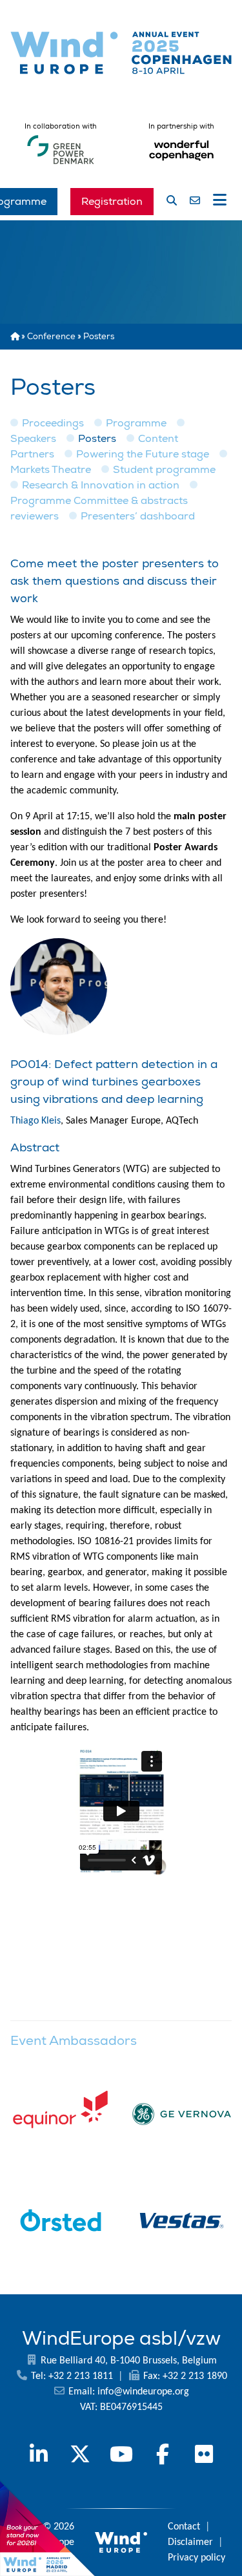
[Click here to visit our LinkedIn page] (39, 2456)
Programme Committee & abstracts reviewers (99, 508)
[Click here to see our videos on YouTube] (121, 2456)
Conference (51, 337)
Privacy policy (197, 2558)
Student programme (164, 470)
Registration (112, 202)
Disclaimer (190, 2542)
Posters (97, 439)
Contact (184, 2527)
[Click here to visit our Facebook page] (163, 2456)
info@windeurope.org (143, 2392)
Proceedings (53, 423)
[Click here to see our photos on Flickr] (204, 2456)
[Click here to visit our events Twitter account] (80, 2456)
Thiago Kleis (35, 1121)
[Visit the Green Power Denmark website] (61, 165)
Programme (136, 423)
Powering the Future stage (143, 454)
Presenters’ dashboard (138, 516)
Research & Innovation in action (101, 485)
